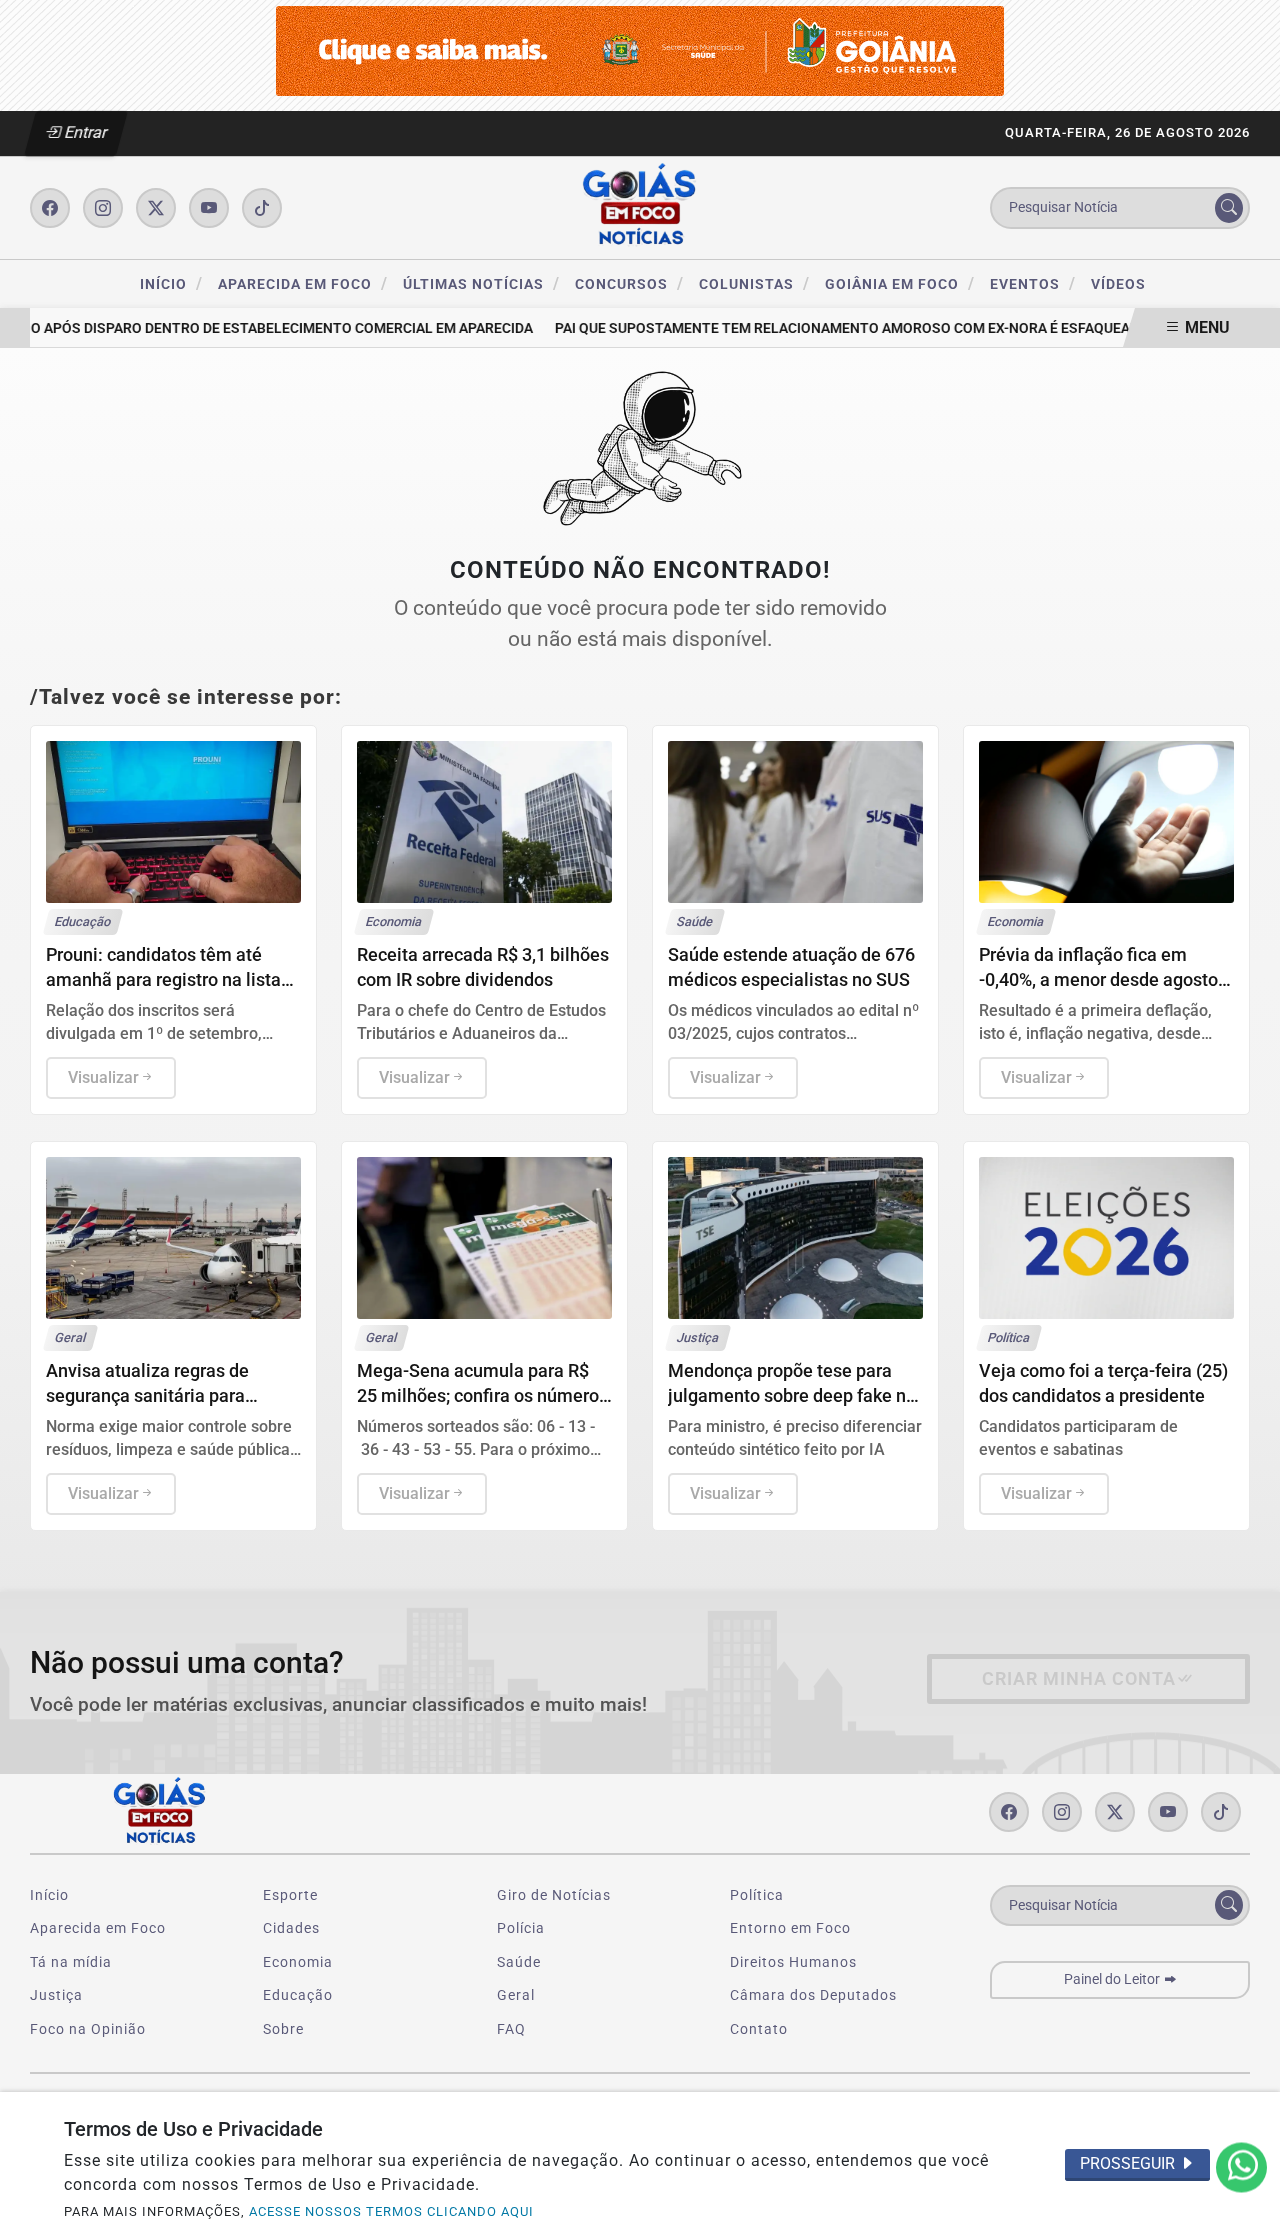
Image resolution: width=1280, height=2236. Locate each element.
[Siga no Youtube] (209, 208)
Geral (516, 1995)
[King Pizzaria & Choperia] (640, 49)
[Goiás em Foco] (640, 206)
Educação (298, 1995)
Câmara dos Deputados (813, 1995)
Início (171, 283)
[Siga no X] (156, 208)
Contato (759, 2029)
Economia (298, 1962)
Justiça (56, 1995)
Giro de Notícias (554, 1895)
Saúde (519, 1962)
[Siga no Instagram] (103, 208)
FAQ (511, 2029)
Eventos (1033, 283)
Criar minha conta (1079, 1679)
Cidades (291, 1928)
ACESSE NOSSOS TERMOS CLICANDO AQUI (391, 2211)
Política (757, 1895)
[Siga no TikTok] (262, 208)
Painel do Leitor (1113, 1979)
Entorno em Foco (790, 1928)
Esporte (290, 1895)
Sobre (283, 2029)
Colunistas (754, 283)
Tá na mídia (71, 1962)
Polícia (521, 1928)
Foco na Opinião (88, 2029)
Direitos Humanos (793, 1962)
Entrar (84, 132)
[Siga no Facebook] (50, 208)
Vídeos (1118, 284)
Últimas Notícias (481, 283)
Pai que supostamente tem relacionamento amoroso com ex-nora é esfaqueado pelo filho (874, 328)
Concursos (629, 283)
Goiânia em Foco (900, 283)
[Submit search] (1229, 208)
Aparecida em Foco (303, 283)
